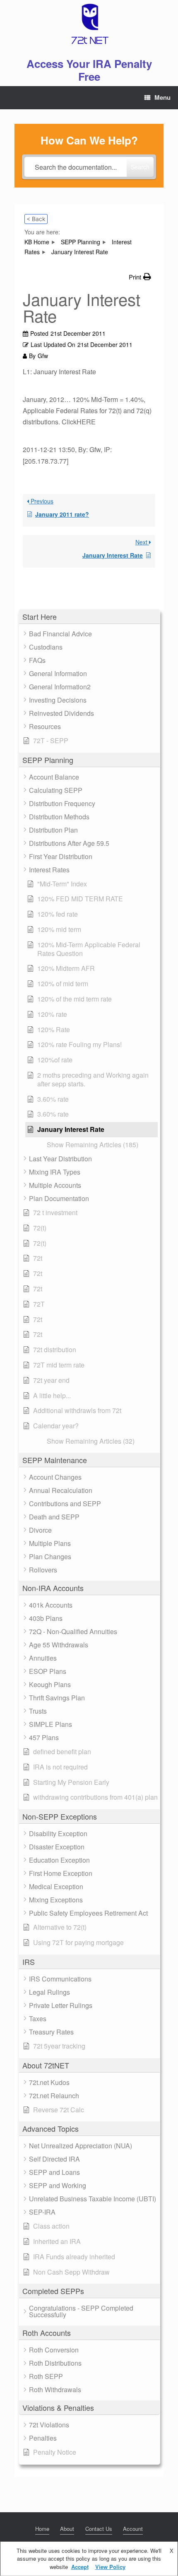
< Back (36, 219)
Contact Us (99, 2529)
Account (133, 2529)
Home (42, 2529)
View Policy (110, 2567)
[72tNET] (89, 24)
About (67, 2529)
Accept (80, 2567)
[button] (89, 617)
